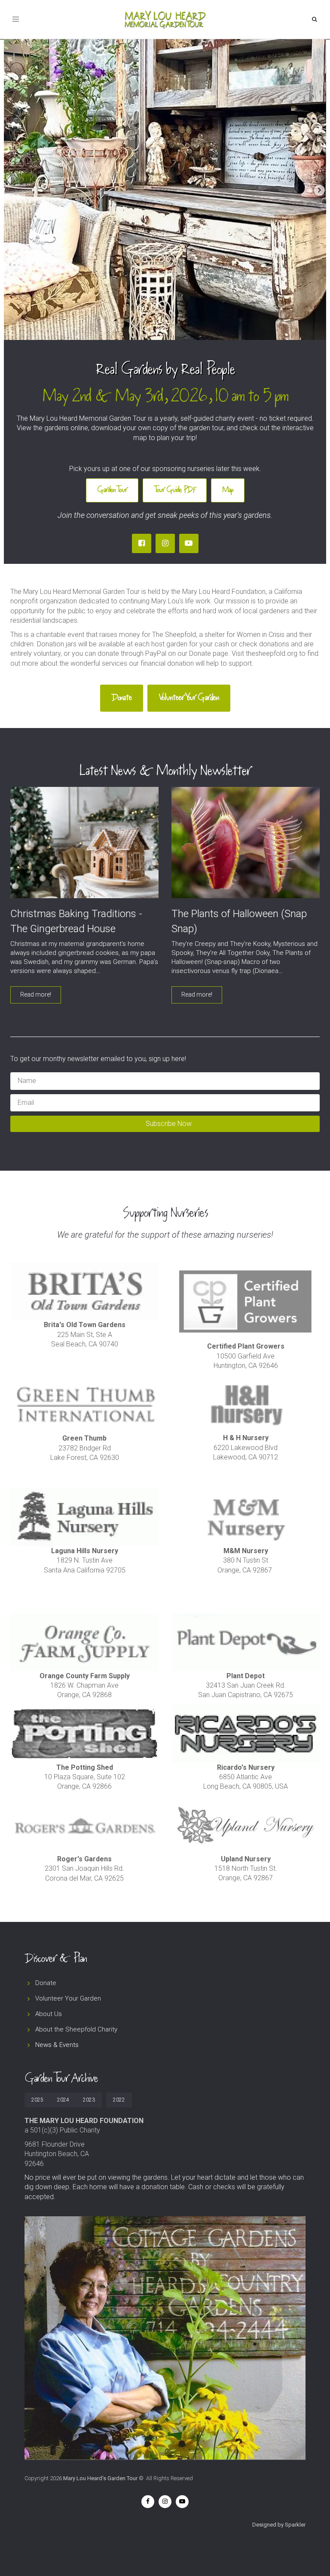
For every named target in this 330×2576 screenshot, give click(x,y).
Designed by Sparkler (279, 2525)
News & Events (57, 2045)
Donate (46, 1983)
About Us (49, 2014)
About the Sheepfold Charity (76, 2029)
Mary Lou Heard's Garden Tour (100, 2478)
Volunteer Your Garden (68, 1998)
